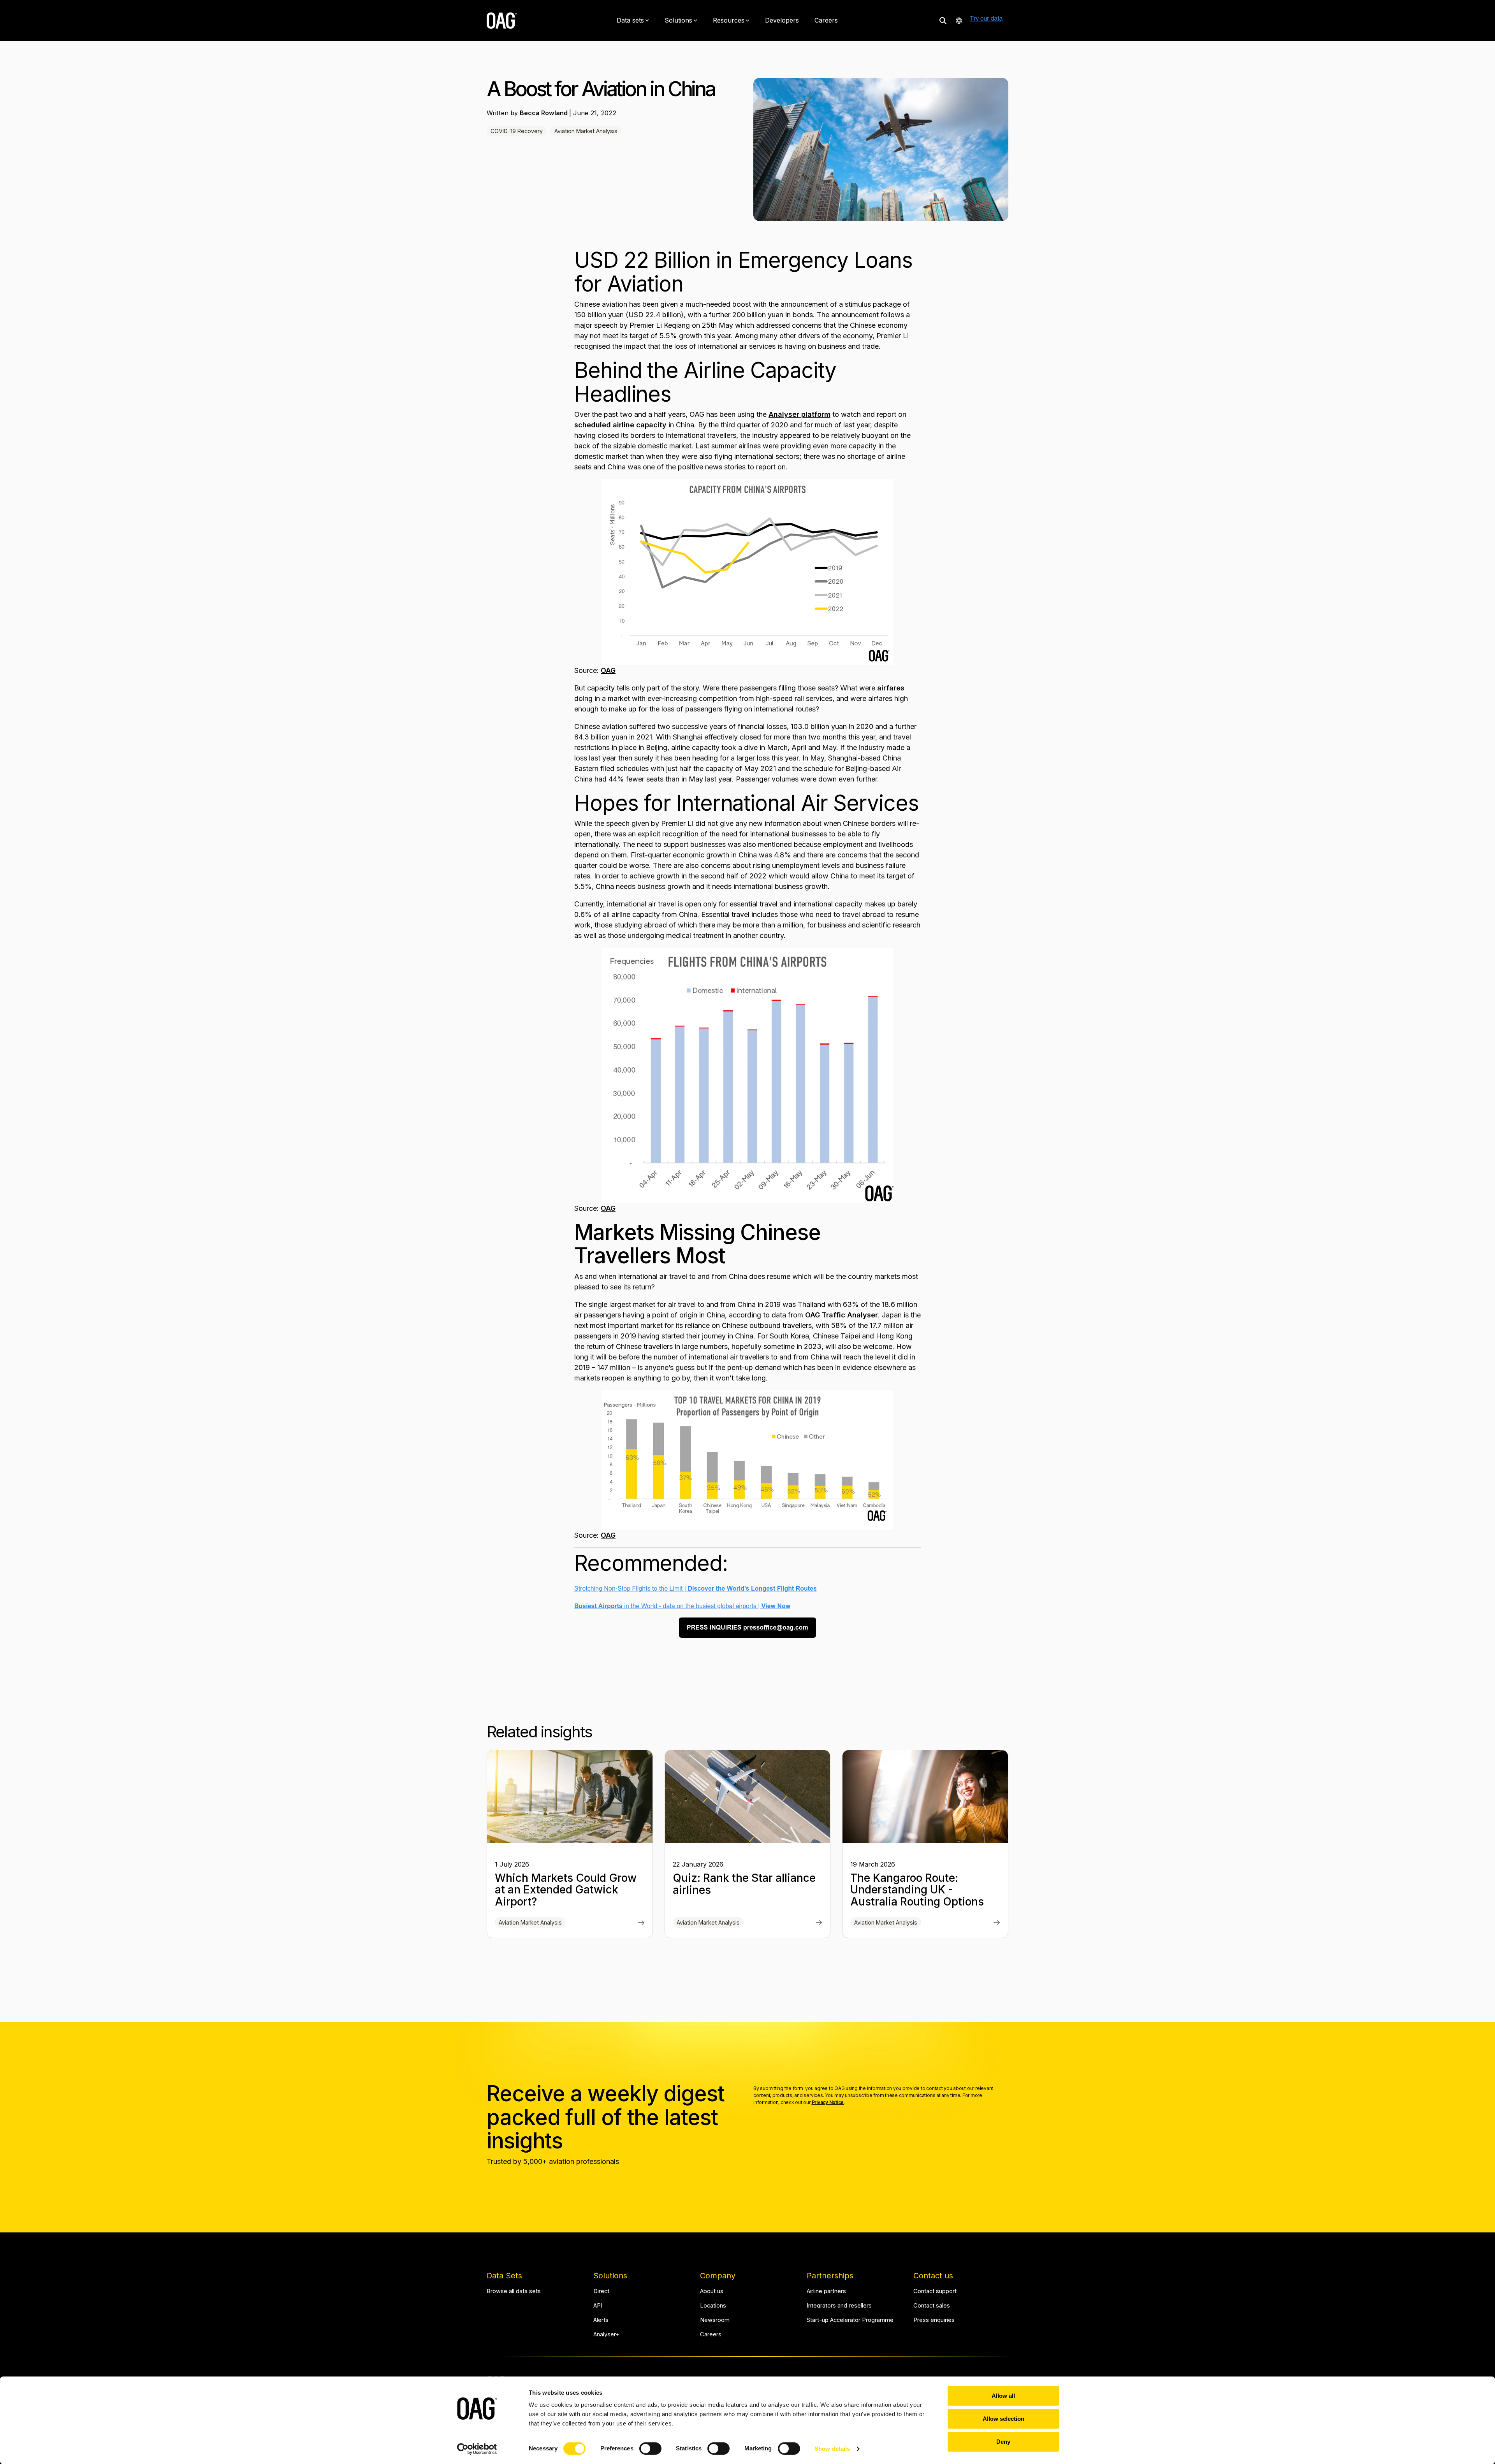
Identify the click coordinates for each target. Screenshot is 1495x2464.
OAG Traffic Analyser (842, 1315)
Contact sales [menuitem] (932, 2306)
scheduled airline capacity (620, 425)
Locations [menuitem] (713, 2306)
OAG (608, 670)
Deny (1003, 2442)
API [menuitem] (598, 2306)
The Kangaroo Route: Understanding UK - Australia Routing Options (917, 1890)
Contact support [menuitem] (935, 2291)
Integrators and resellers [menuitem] (839, 2306)
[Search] (943, 20)
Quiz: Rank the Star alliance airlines (744, 1884)
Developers (782, 20)
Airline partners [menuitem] (826, 2291)
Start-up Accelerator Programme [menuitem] (850, 2320)
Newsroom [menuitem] (715, 2320)
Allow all (1003, 2396)
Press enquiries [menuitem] (934, 2320)
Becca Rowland (544, 113)
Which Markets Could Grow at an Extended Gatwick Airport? (566, 1890)
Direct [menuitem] (601, 2291)
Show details (832, 2449)
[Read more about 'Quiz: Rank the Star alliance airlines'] (748, 1797)
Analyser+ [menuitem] (606, 2335)
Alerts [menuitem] (601, 2320)
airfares (891, 688)
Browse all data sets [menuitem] (514, 2291)
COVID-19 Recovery (517, 131)
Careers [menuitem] (711, 2335)
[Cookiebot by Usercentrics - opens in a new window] (477, 2449)
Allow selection (1003, 2419)
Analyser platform (799, 414)
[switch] (650, 2448)
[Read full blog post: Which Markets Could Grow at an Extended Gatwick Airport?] (641, 1923)
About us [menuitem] (712, 2291)
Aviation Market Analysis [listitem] (530, 1922)
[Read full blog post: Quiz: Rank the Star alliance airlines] (819, 1923)
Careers (826, 20)
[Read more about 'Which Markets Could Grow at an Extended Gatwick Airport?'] (570, 1797)
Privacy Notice (828, 2102)
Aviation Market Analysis (586, 131)
